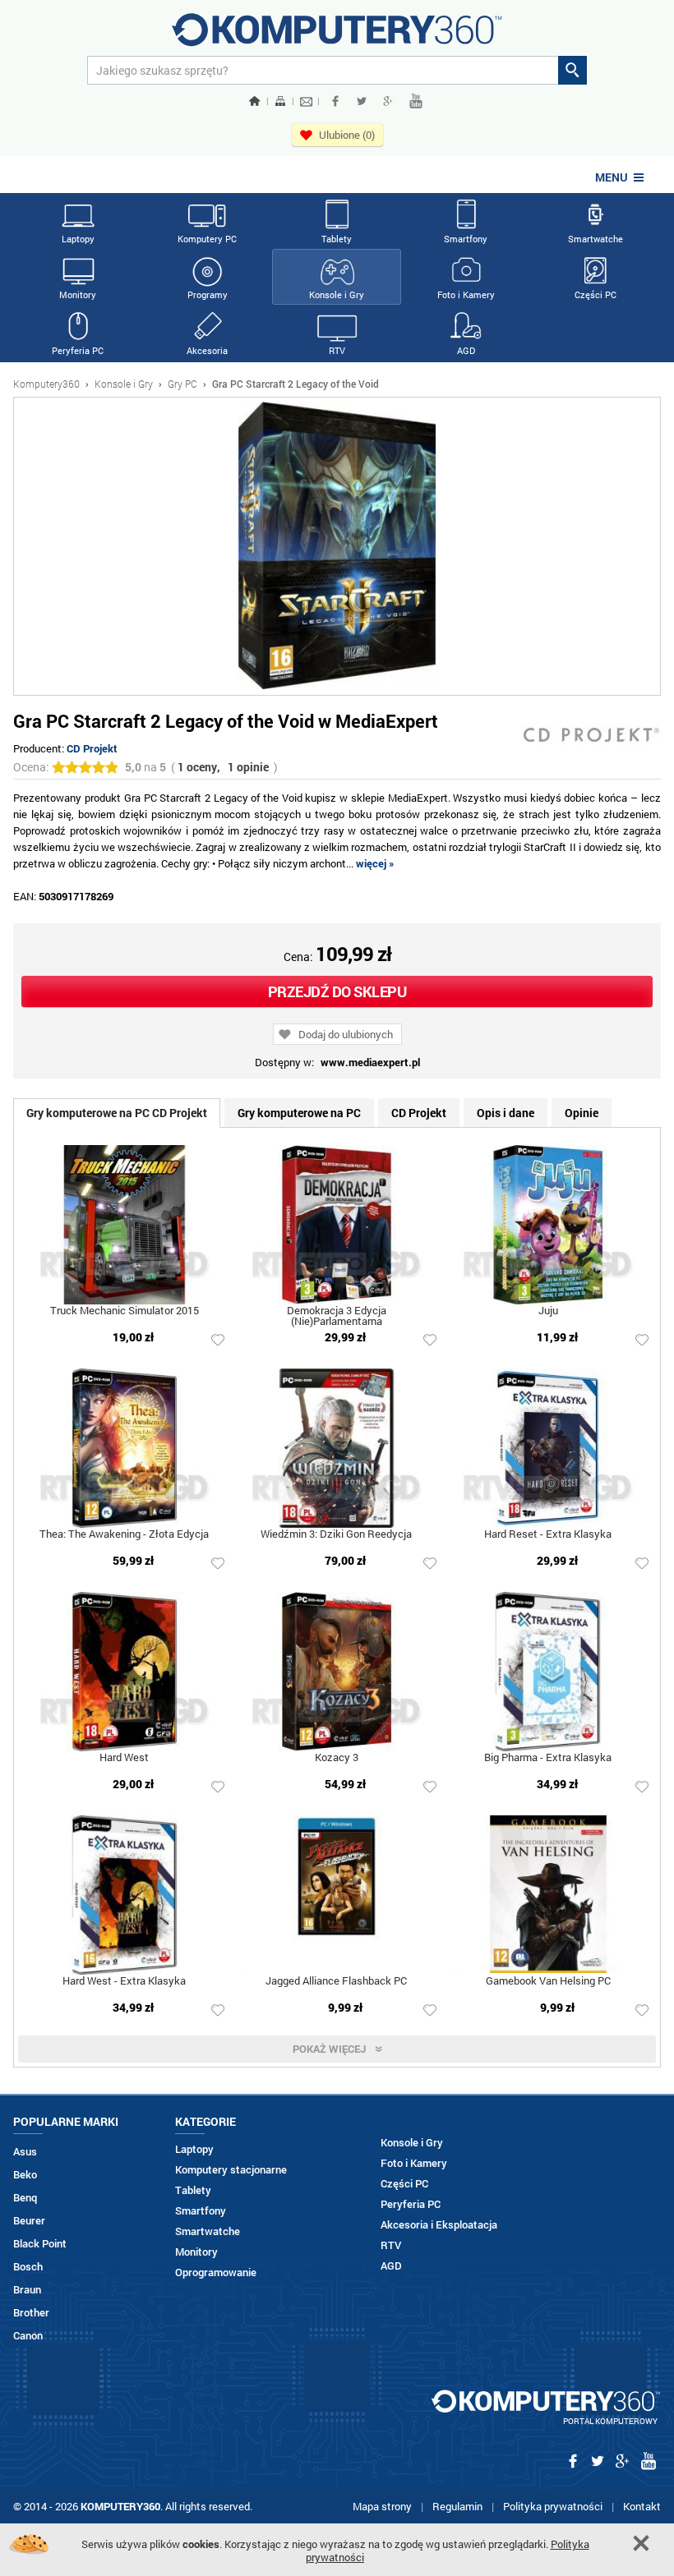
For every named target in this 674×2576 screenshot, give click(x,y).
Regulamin (457, 2506)
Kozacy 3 (337, 1758)
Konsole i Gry (337, 294)
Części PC (596, 294)
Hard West (124, 1758)
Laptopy (78, 239)
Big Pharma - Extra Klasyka (548, 1758)
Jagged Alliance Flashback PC (336, 1982)
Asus (25, 2152)
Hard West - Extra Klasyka (124, 1982)
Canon (28, 2336)
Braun (27, 2290)
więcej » (375, 863)
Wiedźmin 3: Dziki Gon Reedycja (336, 1535)
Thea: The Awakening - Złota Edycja (124, 1535)
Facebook (335, 101)
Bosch (28, 2267)
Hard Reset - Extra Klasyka (548, 1535)
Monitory (78, 294)
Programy (208, 294)
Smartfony (466, 239)
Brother (31, 2313)
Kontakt (642, 2506)
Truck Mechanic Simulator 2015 (125, 1311)
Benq (25, 2198)
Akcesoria (207, 350)
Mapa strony (382, 2506)
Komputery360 (46, 384)
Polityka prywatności (553, 2506)
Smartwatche (596, 239)
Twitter (362, 101)
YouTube (416, 101)
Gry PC (182, 384)
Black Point (40, 2244)
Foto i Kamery (466, 294)
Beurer (29, 2221)
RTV (337, 350)
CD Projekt (92, 748)
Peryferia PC (78, 350)
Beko (25, 2175)
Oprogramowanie (216, 2272)
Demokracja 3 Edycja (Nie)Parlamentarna (337, 1317)
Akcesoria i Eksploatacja (439, 2225)
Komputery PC (207, 239)
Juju (548, 1311)
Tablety (337, 239)
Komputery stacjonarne (231, 2170)
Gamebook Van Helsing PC (548, 1982)
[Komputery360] (337, 36)
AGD (466, 350)
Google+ (388, 101)
